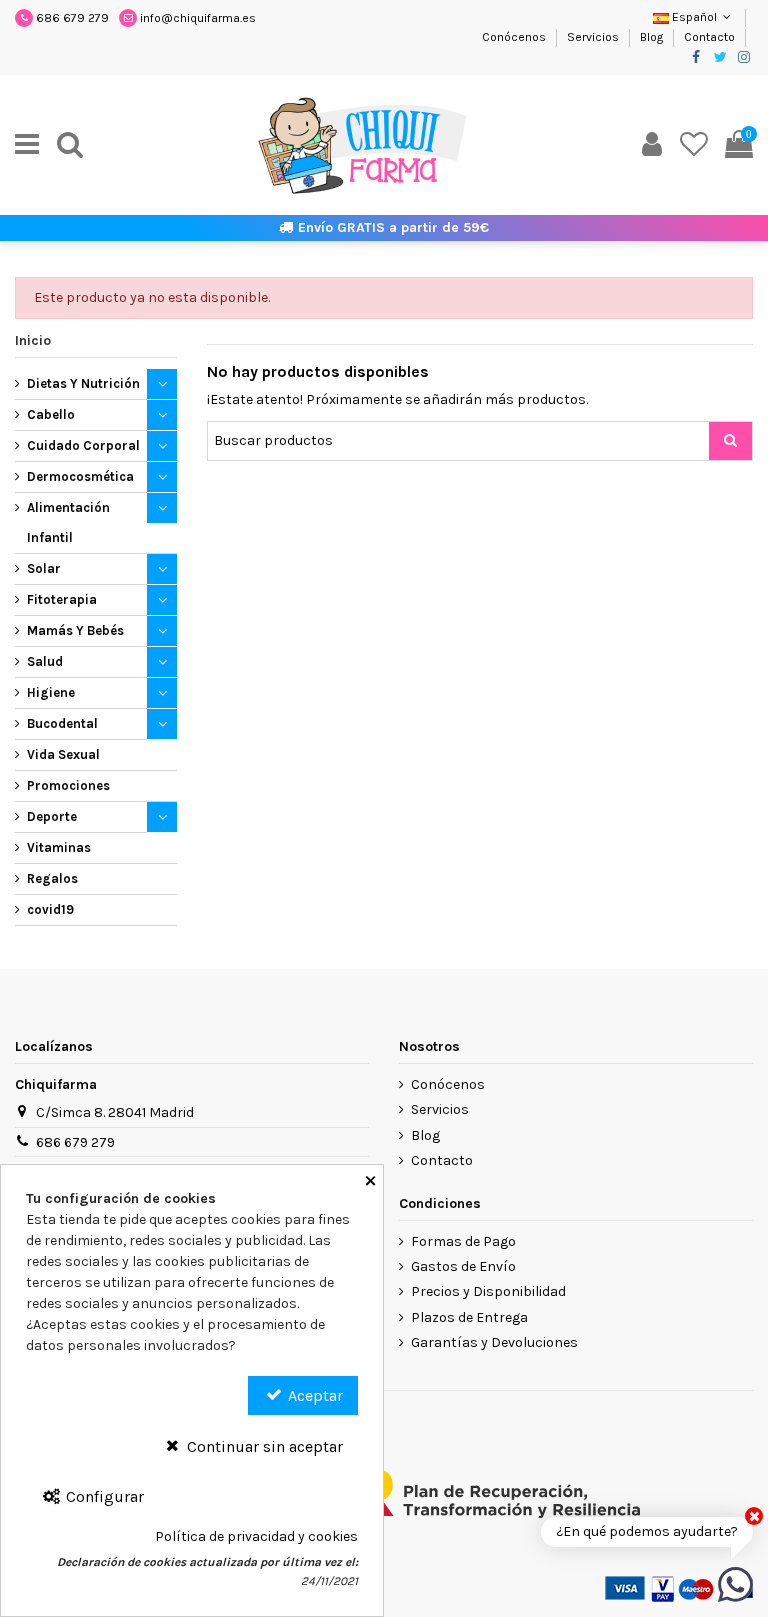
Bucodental (62, 723)
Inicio (33, 340)
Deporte (52, 816)
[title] (730, 441)
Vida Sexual (63, 754)
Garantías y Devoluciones (494, 1342)
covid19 (50, 909)
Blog (653, 37)
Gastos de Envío (463, 1266)
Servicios (594, 37)
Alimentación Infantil (68, 522)
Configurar (103, 1496)
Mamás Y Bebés (75, 630)
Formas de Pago (463, 1241)
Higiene (51, 692)
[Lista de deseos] (694, 145)
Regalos (52, 878)
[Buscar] (70, 145)
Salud (45, 661)
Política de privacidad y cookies (256, 1536)
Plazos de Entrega (469, 1317)
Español (694, 17)
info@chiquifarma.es (198, 18)
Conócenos (515, 37)
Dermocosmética (80, 476)
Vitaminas (59, 847)
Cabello (51, 414)
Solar (44, 568)
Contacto (709, 37)
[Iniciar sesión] (652, 145)
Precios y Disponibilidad (488, 1291)
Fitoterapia (62, 599)
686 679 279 (72, 18)
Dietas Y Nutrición (83, 383)
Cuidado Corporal (83, 445)
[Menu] (27, 145)
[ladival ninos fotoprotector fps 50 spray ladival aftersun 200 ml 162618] (735, 1583)
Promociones (68, 785)
